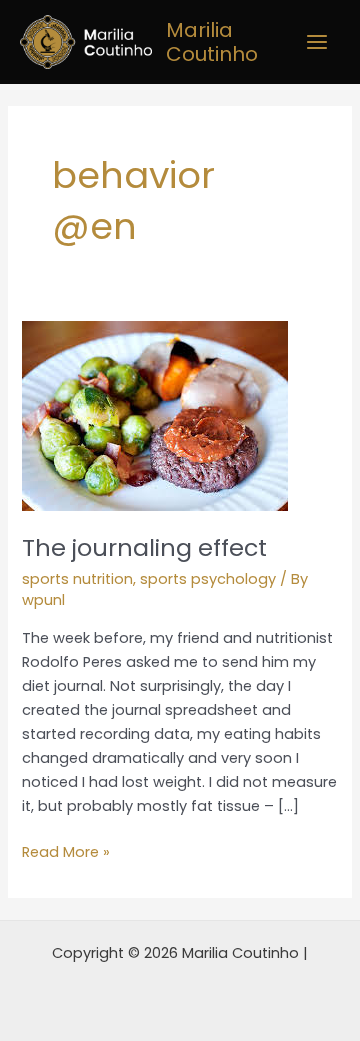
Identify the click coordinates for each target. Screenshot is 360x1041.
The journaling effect (144, 547)
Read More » (66, 851)
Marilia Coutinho (212, 42)
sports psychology (208, 579)
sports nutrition (77, 579)
